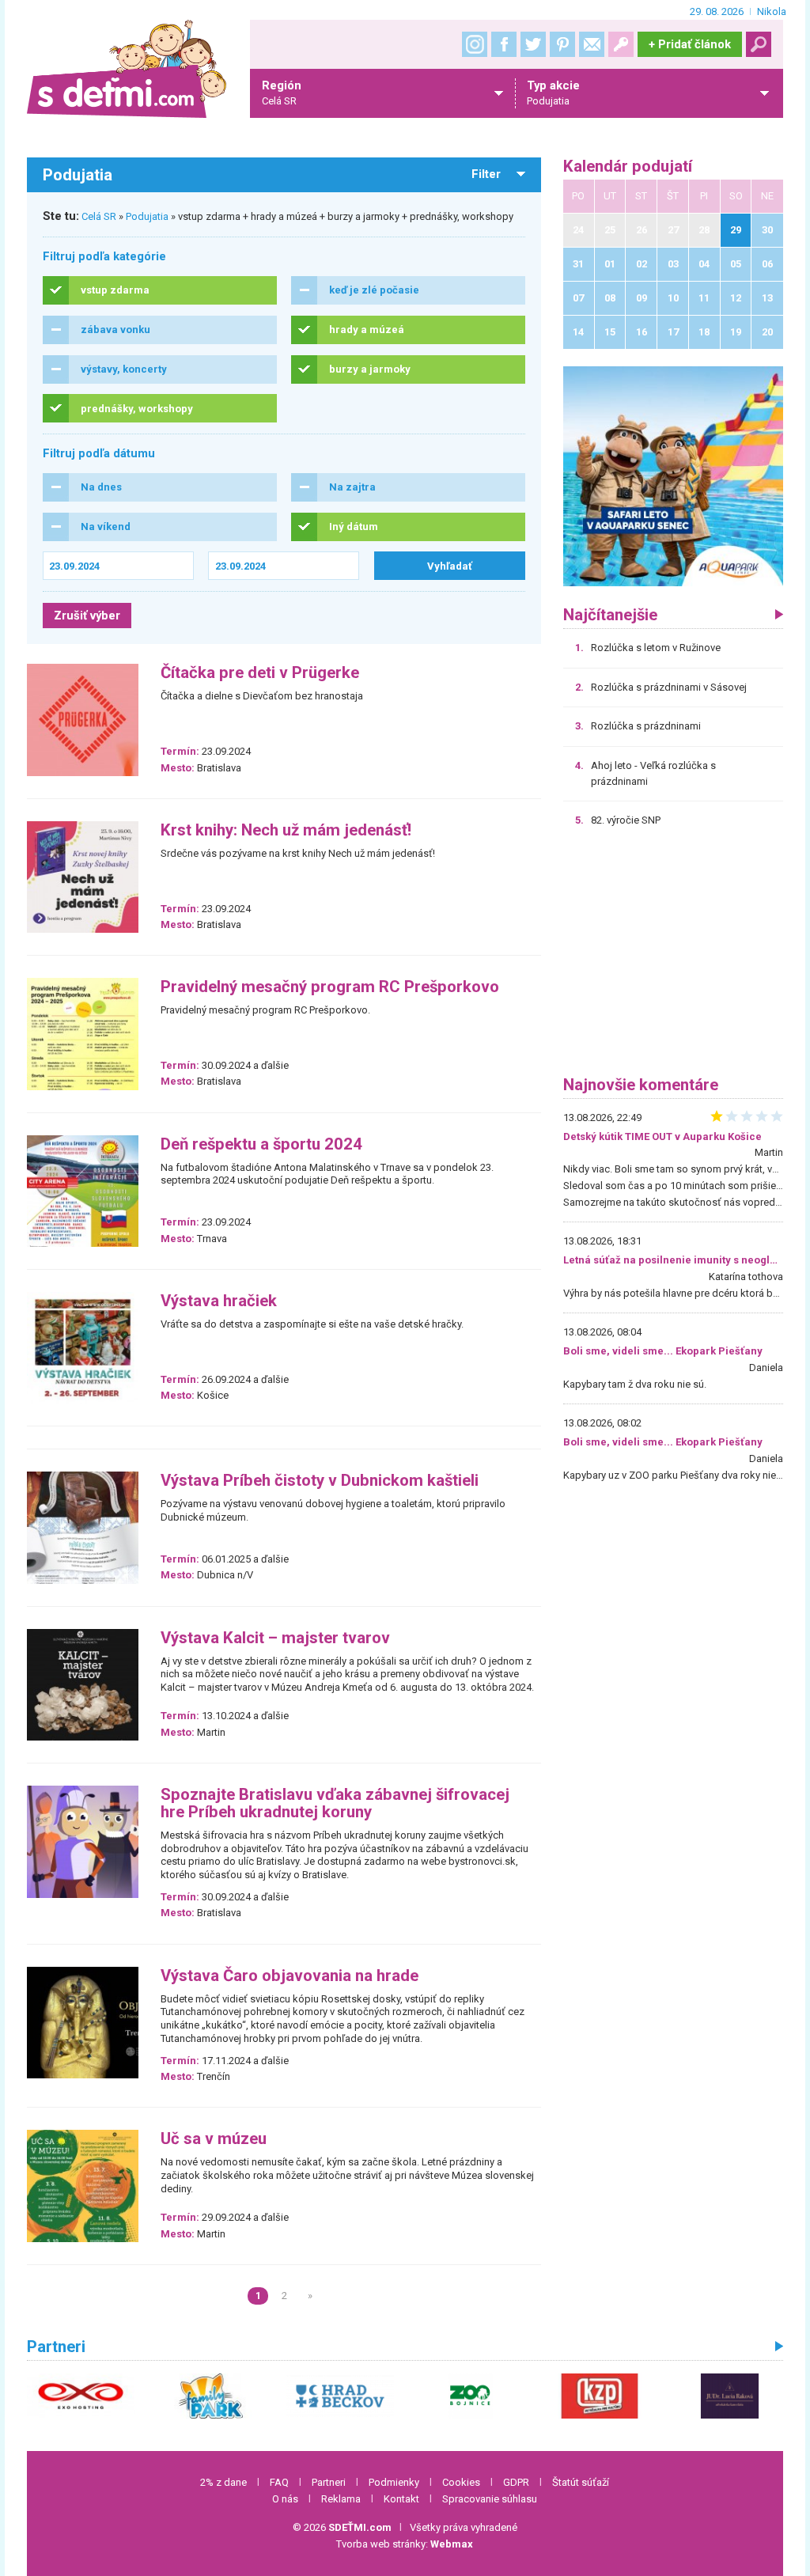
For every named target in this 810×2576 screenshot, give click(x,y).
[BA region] (673, 476)
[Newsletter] (592, 44)
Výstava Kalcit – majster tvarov (275, 1638)
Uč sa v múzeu (214, 2139)
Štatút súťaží (581, 2482)
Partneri (329, 2482)
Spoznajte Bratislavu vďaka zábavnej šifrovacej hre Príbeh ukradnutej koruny (335, 1803)
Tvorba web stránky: (405, 2544)
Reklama (341, 2499)
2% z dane (223, 2482)
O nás (285, 2499)
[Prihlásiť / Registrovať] (621, 44)
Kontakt (401, 2499)
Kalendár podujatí (628, 167)
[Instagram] (475, 44)
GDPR (516, 2482)
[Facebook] (504, 44)
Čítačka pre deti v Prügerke (260, 673)
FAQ (279, 2482)
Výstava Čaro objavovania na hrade (290, 1976)
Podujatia (147, 216)
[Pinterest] (562, 44)
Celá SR (99, 216)
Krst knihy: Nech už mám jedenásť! (286, 830)
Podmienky (394, 2482)
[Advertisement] (673, 957)
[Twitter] (533, 44)
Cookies (461, 2482)
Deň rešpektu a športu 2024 (261, 1144)
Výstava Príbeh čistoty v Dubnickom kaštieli (320, 1481)
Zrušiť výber (87, 616)
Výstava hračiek (219, 1301)
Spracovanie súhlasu (490, 2499)
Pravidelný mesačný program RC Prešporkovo (330, 987)
